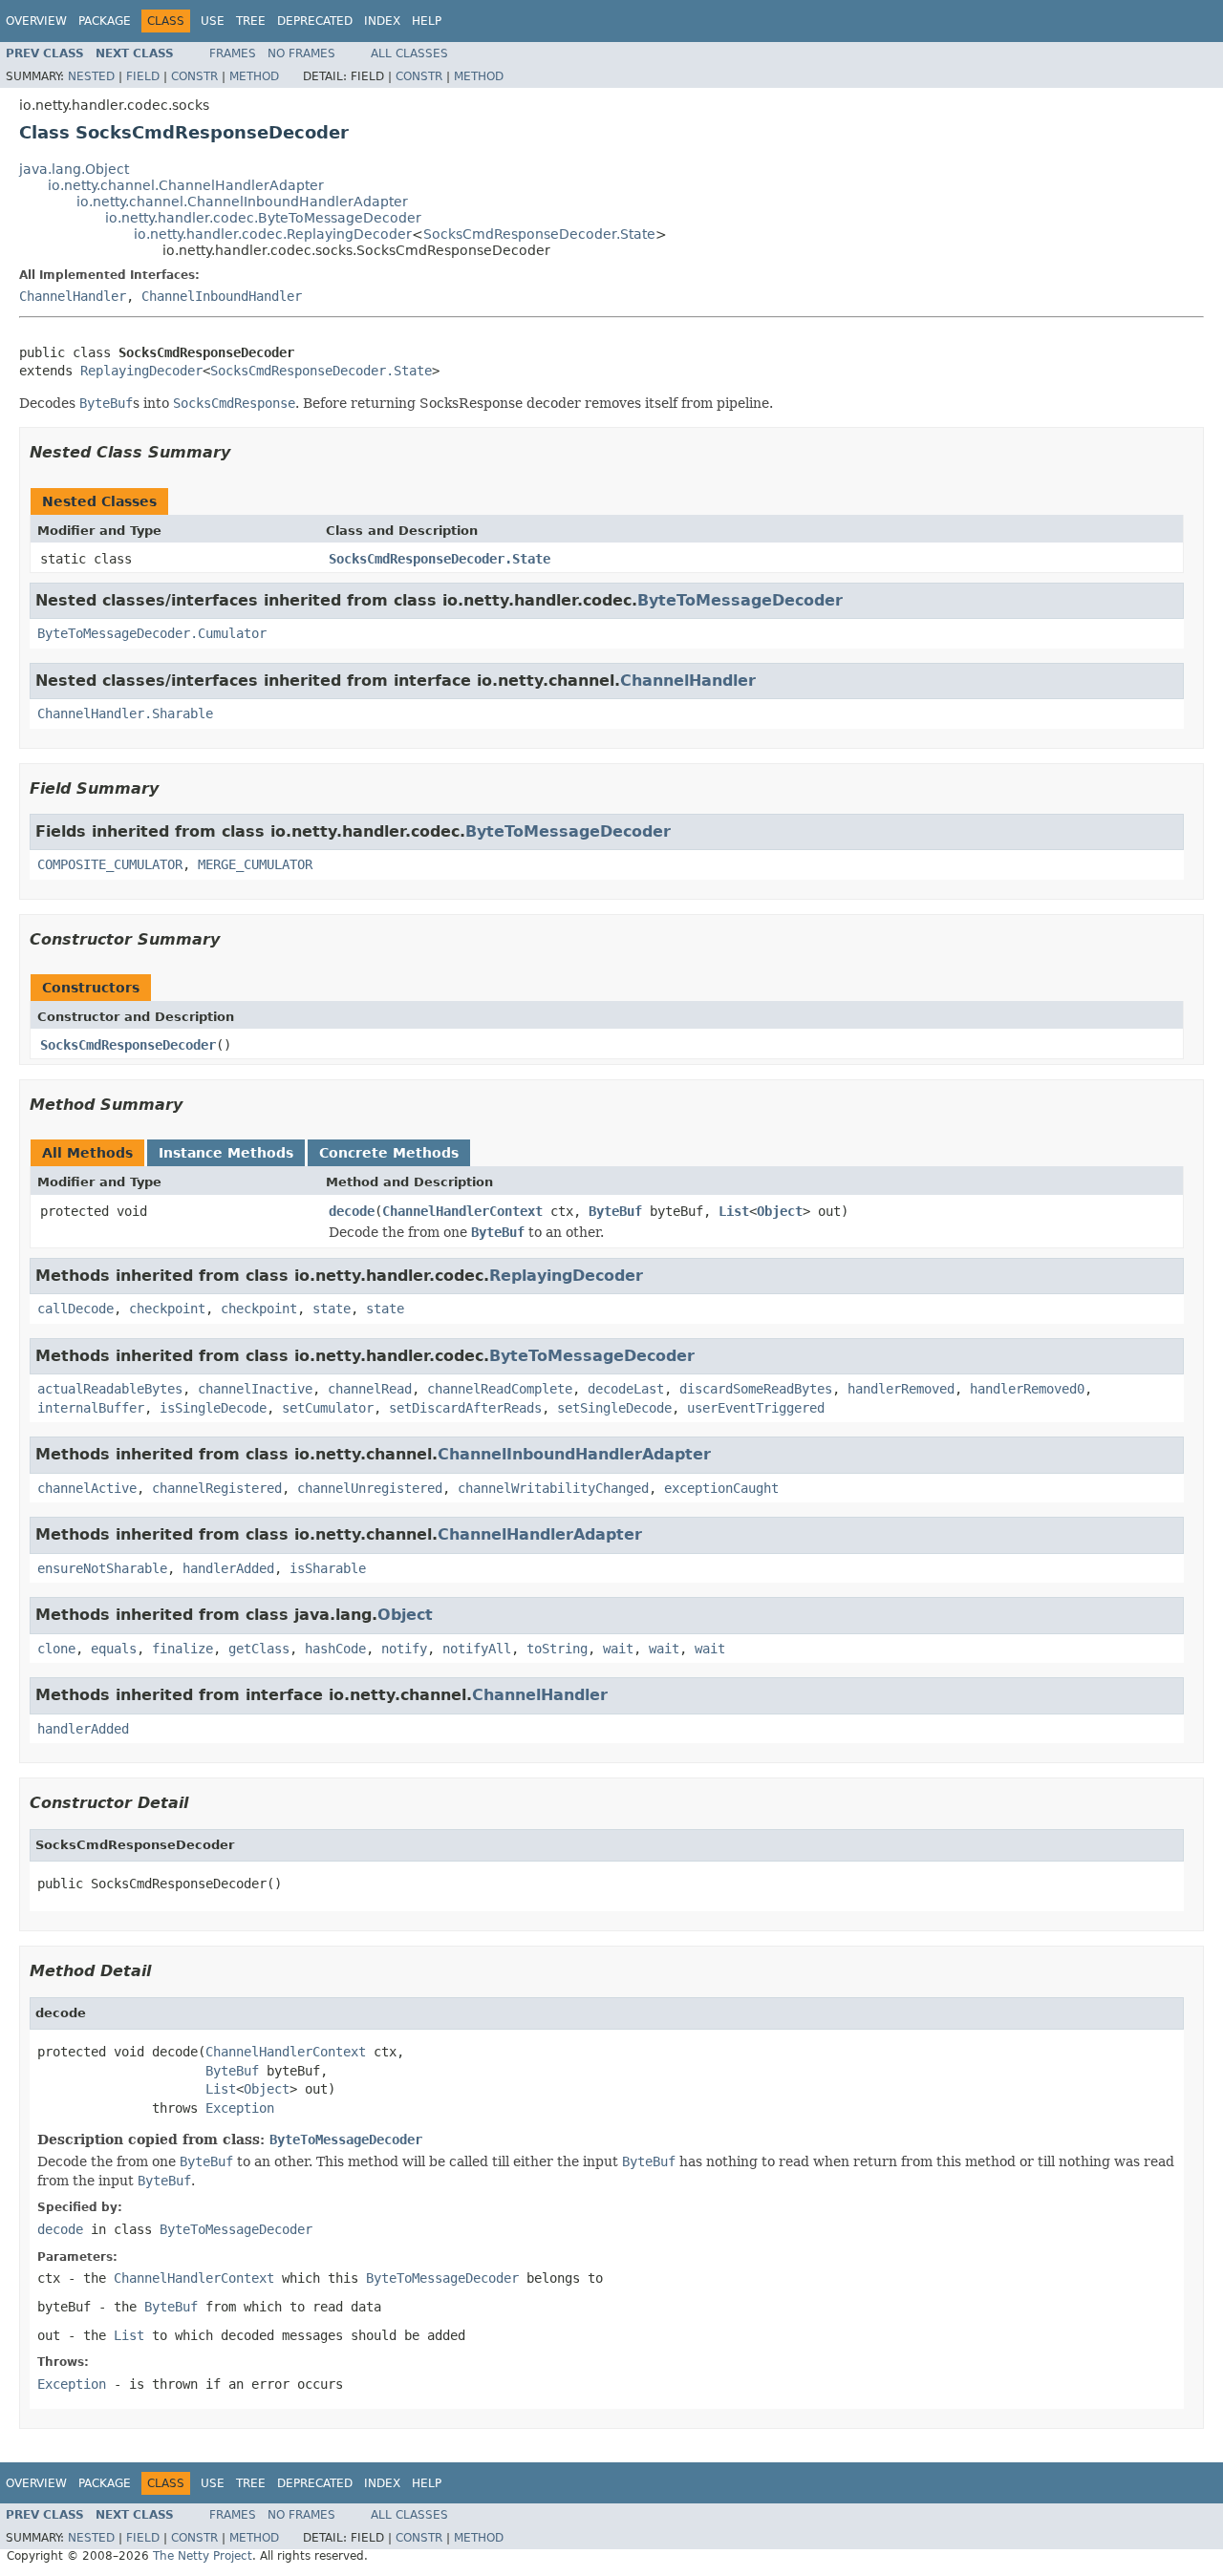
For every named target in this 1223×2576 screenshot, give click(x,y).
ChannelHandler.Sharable (125, 713)
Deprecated (315, 21)
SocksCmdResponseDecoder (128, 1045)
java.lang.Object (74, 169)
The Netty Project (203, 2556)
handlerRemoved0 (1027, 1389)
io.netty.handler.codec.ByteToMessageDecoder (263, 218)
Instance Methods (226, 1153)
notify (404, 1649)
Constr (194, 76)
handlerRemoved (901, 1389)
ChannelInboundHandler (222, 296)
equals (114, 1649)
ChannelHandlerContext (462, 1211)
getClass (259, 1649)
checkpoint (167, 1309)
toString (557, 1649)
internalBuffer (91, 1408)
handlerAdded (228, 1568)
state (332, 1309)
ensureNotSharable (102, 1568)
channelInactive (255, 1389)
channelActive (87, 1488)
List (734, 1211)
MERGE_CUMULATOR (255, 864)
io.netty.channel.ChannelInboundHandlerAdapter (242, 202)
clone (56, 1649)
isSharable (328, 1568)
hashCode (335, 1649)
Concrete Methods (389, 1153)
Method (254, 76)
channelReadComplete (500, 1389)
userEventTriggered (756, 1408)
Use (213, 21)
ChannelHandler (73, 296)
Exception (240, 2108)
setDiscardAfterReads (465, 1408)
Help (427, 21)
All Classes (409, 53)
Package (105, 21)
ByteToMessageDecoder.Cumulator (152, 633)
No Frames (301, 53)
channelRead (370, 1389)
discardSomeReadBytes (756, 1389)
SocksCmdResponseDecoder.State (539, 234)
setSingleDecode (614, 1408)
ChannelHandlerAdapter (540, 1534)
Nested (91, 76)
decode (352, 1211)
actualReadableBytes (110, 1389)
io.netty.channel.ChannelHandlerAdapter (186, 185)
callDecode (75, 1309)
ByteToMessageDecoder (740, 600)
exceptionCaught (721, 1488)
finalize (182, 1649)
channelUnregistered (370, 1488)
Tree (251, 21)
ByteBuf (615, 1211)
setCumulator (328, 1408)
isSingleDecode (213, 1408)
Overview (36, 21)
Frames (233, 53)
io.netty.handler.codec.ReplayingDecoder (273, 234)
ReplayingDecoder (141, 371)
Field (143, 76)
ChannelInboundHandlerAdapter (574, 1454)
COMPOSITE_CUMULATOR (110, 864)
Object (780, 1211)
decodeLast (626, 1389)
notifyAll (477, 1649)
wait (618, 1649)
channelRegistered (217, 1488)
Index (382, 21)
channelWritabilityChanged (553, 1488)
